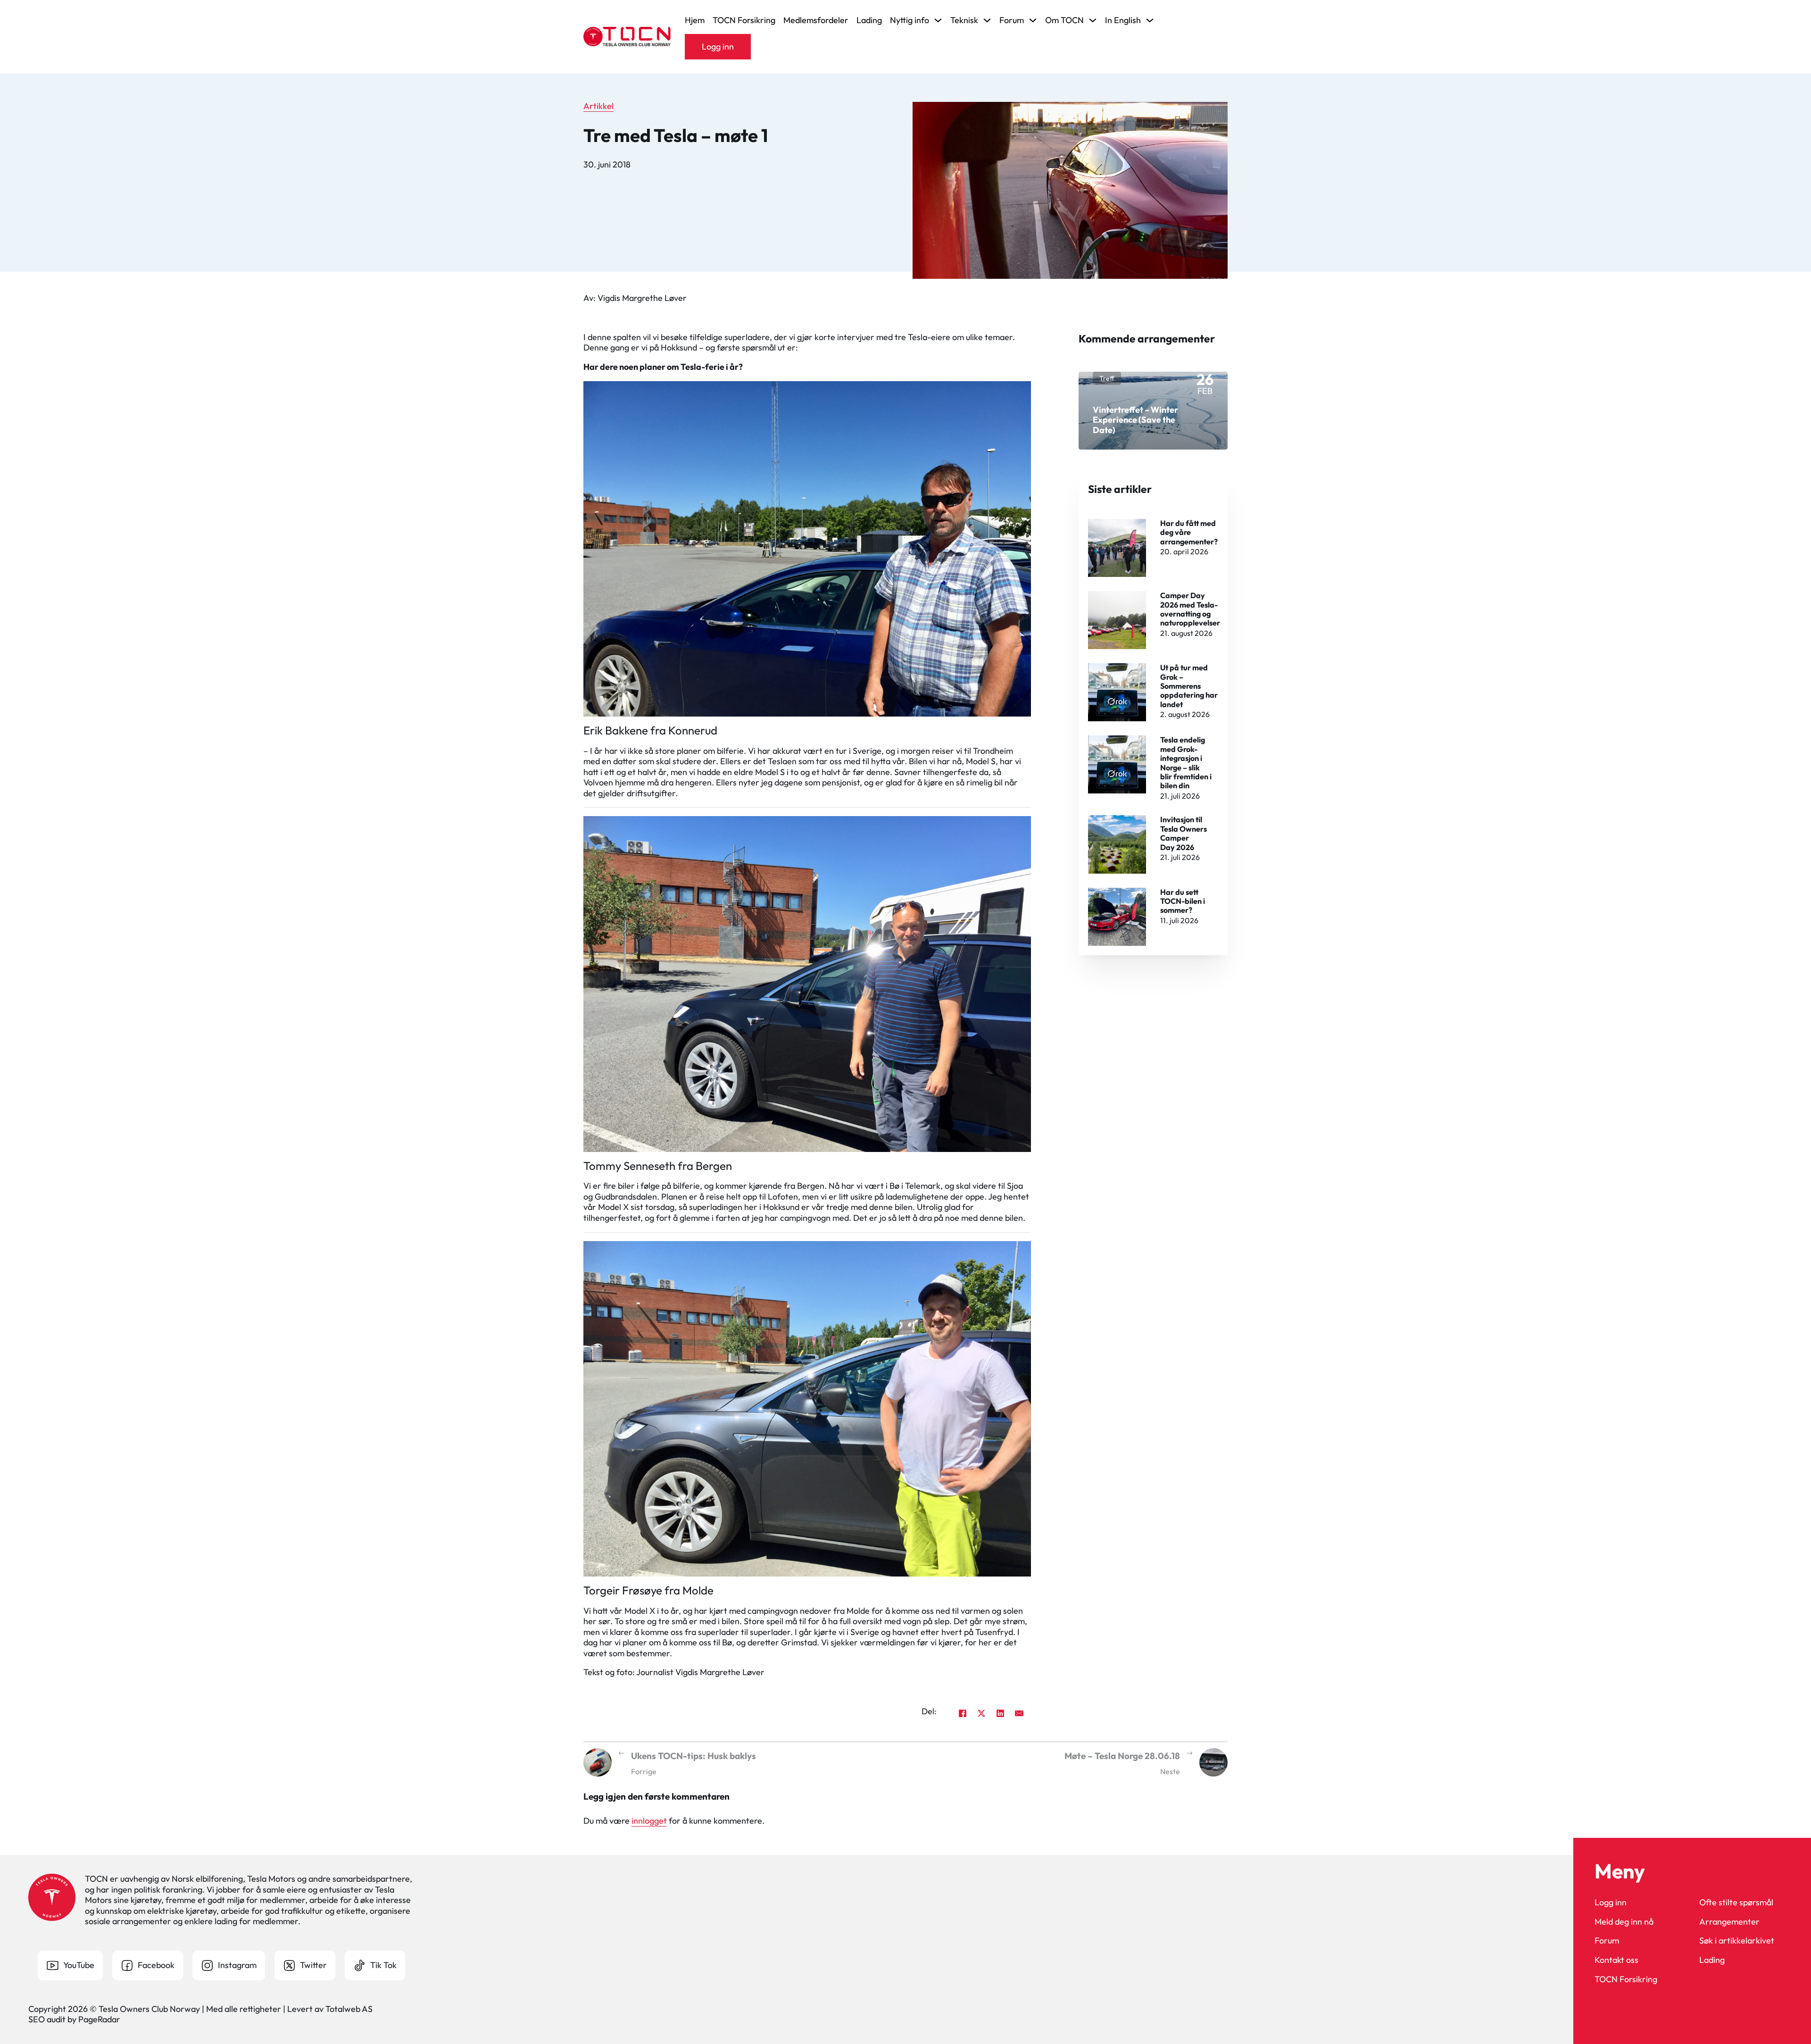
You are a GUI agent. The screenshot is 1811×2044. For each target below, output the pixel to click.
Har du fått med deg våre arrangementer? (1189, 532)
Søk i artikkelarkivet (1737, 1941)
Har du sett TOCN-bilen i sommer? (1183, 901)
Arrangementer (1729, 1922)
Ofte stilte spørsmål (1736, 1902)
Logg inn (718, 46)
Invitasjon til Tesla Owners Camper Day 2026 (1184, 833)
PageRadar (99, 2019)
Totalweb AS (349, 2009)
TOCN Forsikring (744, 20)
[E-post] (1019, 1713)
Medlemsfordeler (816, 20)
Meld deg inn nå (1624, 1922)
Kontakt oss (1616, 1960)
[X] (981, 1713)
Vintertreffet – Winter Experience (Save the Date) (1135, 420)
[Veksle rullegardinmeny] (938, 20)
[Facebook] (963, 1713)
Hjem (695, 20)
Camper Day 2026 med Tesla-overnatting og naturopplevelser (1190, 609)
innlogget (649, 1821)
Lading (869, 20)
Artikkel (598, 106)
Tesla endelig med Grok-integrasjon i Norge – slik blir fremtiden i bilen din (1186, 763)
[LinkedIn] (1000, 1713)
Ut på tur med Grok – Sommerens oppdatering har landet (1189, 686)
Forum (1607, 1941)
